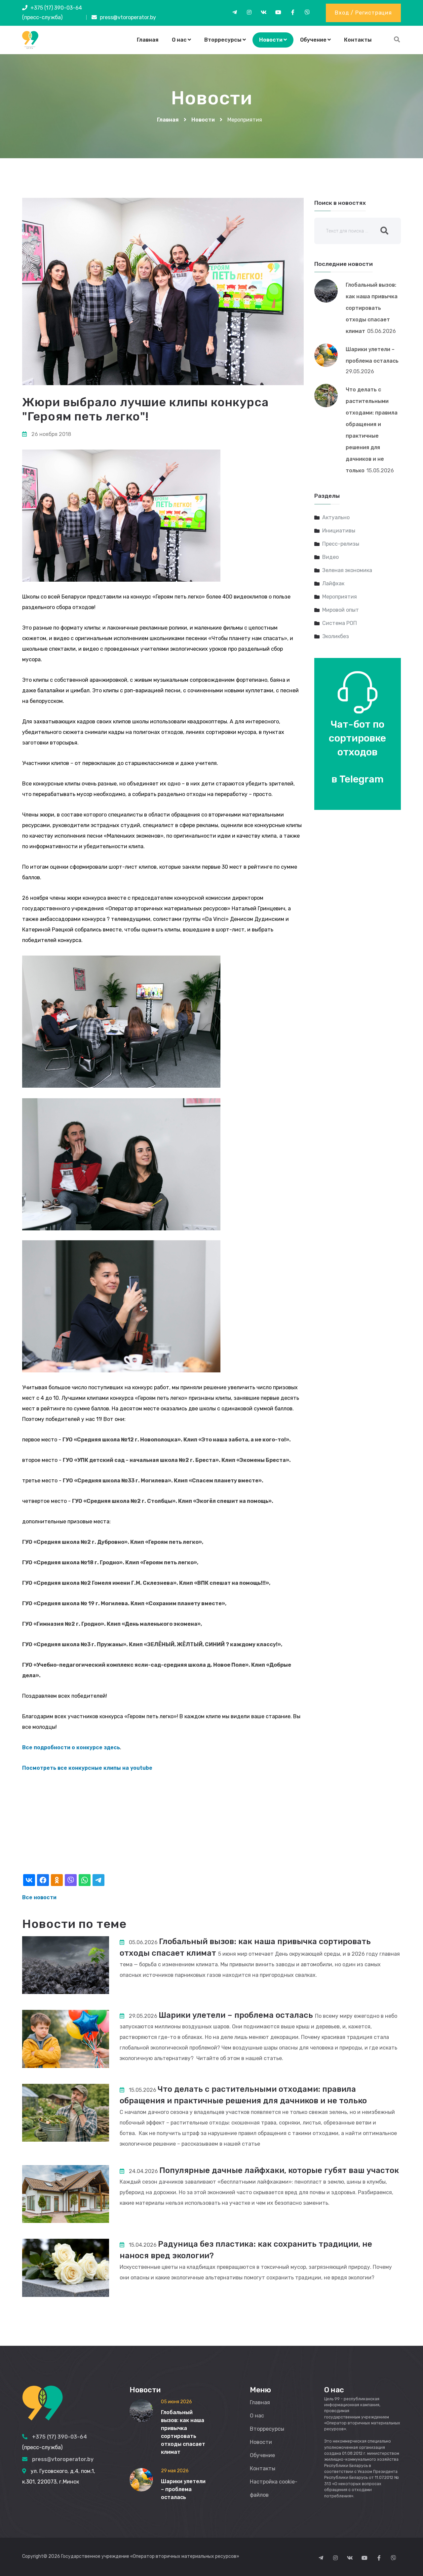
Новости (271, 40)
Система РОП (340, 623)
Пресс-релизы (341, 544)
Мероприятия (340, 597)
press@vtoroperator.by (128, 17)
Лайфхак (333, 583)
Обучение (313, 40)
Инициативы (339, 531)
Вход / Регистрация (363, 13)
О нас (179, 40)
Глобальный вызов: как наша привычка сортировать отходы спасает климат (372, 308)
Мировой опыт (341, 610)
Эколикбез (336, 636)
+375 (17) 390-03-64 (56, 8)
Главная (148, 40)
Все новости (39, 1897)
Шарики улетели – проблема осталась (236, 2015)
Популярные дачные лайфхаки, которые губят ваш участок (279, 2170)
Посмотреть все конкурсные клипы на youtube (87, 1768)
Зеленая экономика (347, 570)
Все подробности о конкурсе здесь (71, 1747)
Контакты (358, 40)
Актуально (336, 517)
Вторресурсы (223, 40)
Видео (330, 557)
